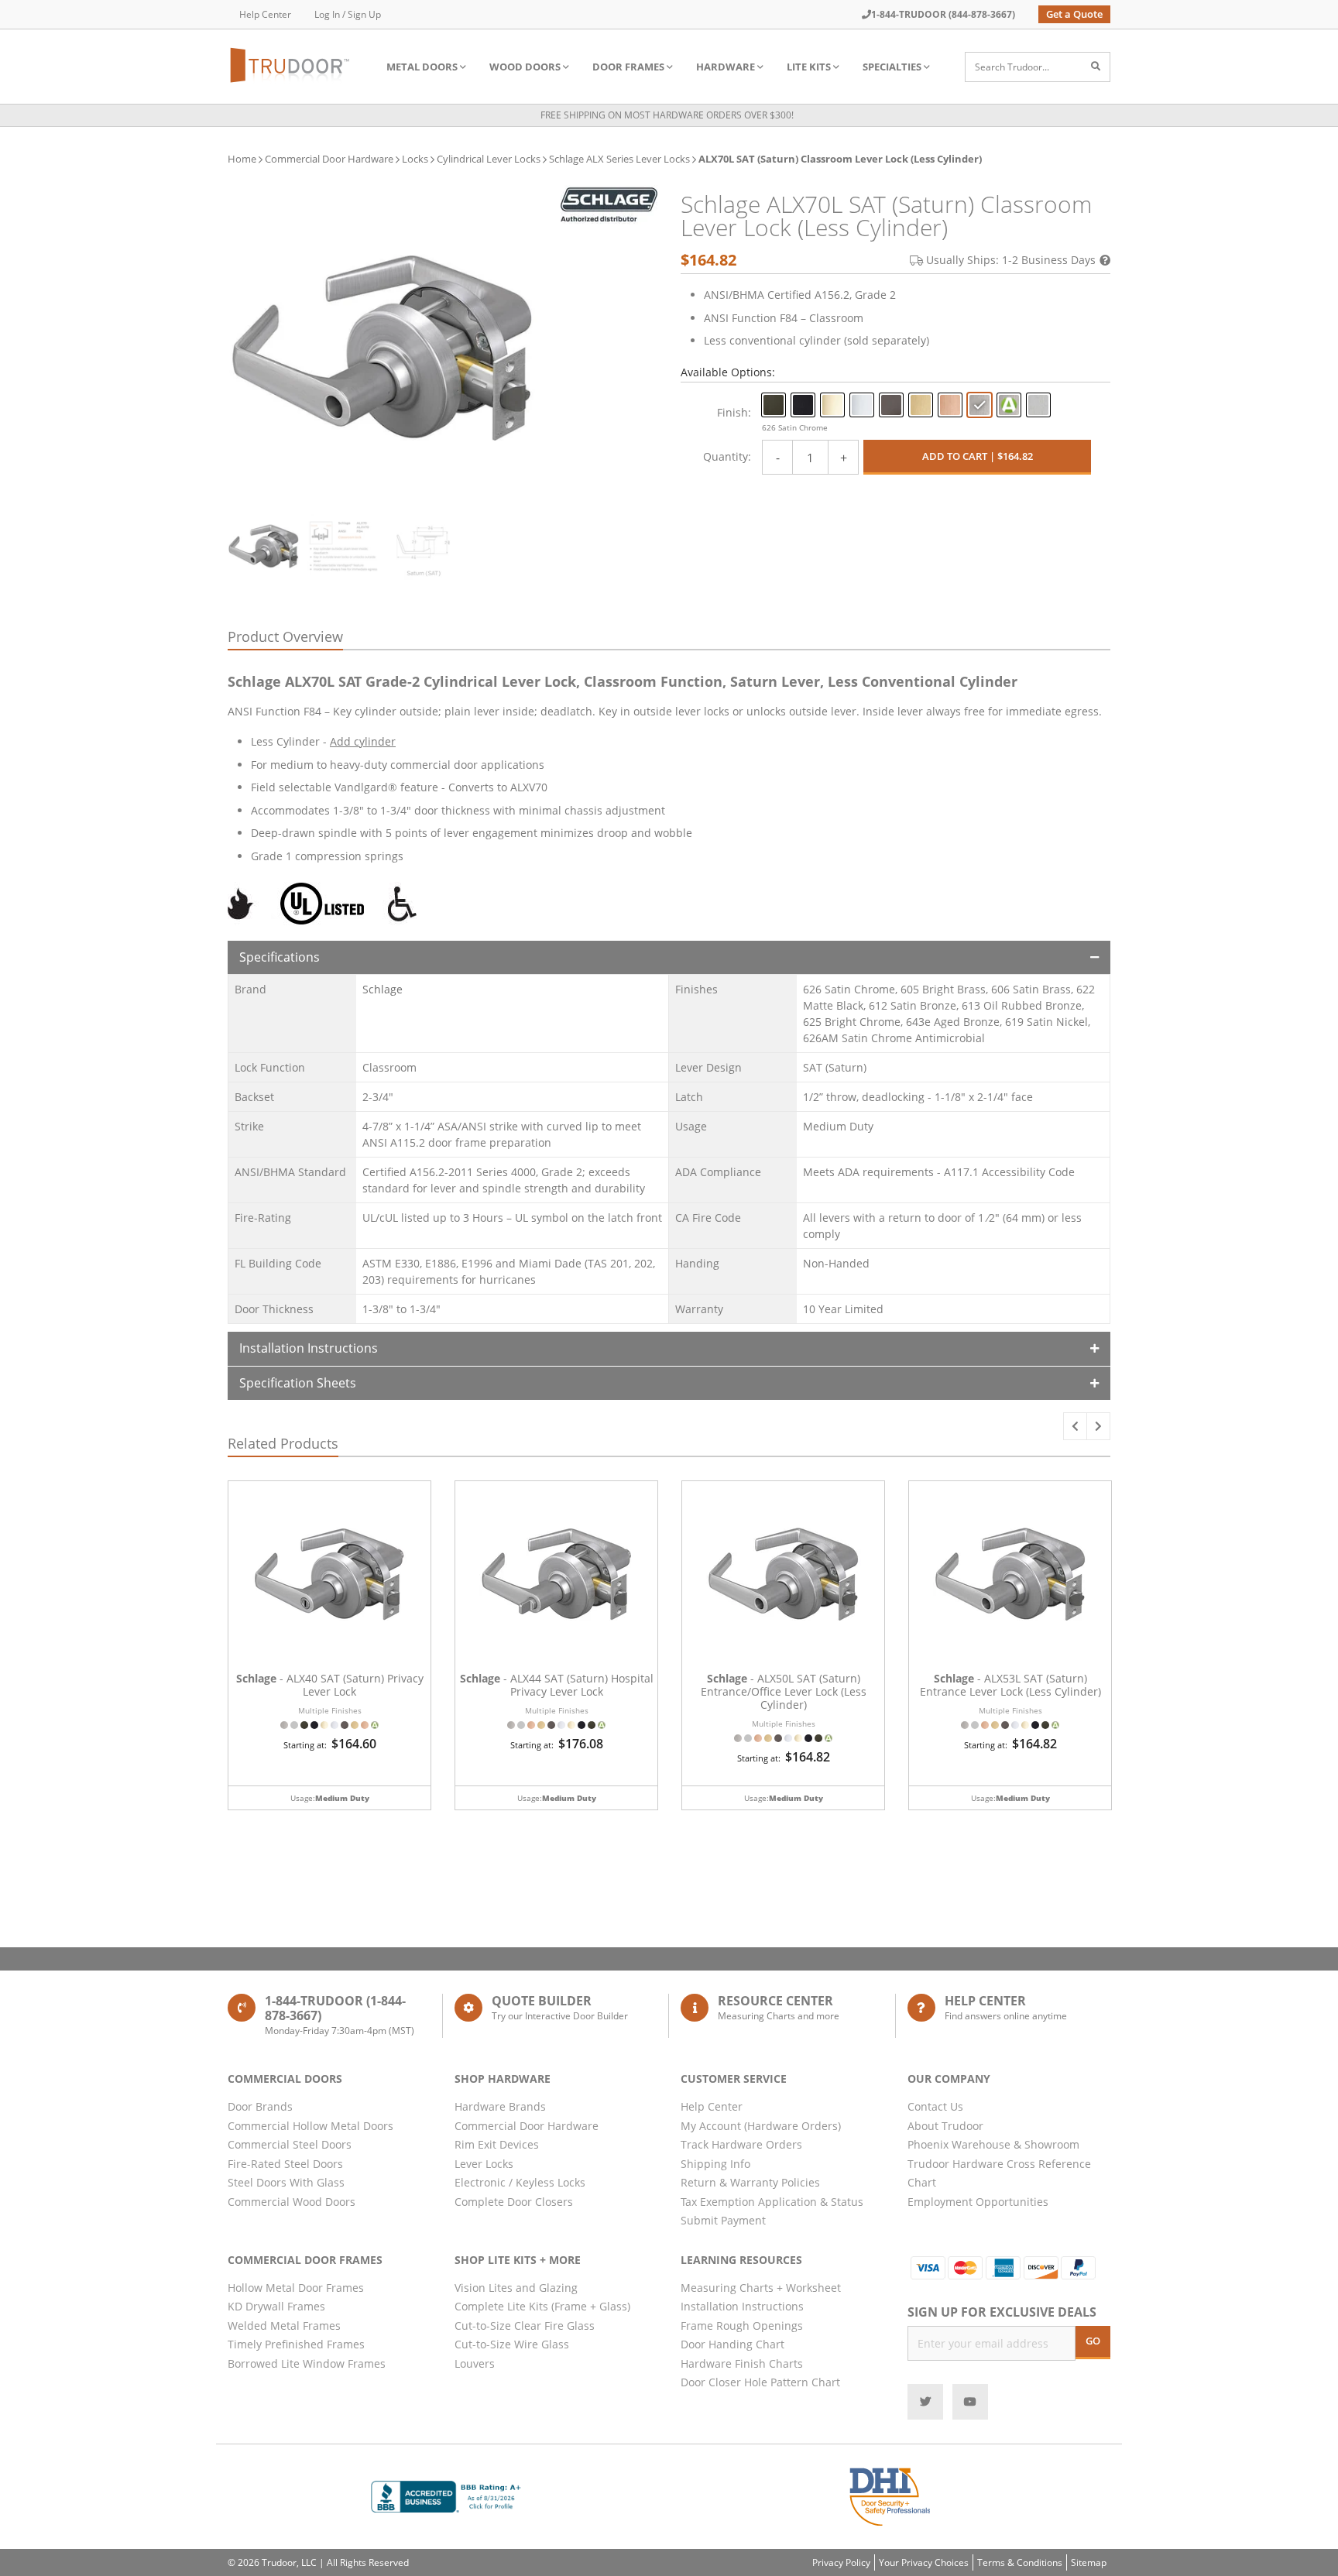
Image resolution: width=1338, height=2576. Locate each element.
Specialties (892, 67)
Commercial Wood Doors (292, 2202)
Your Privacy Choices (924, 2562)
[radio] (774, 405)
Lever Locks (484, 2164)
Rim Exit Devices (497, 2144)
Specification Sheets (298, 1383)
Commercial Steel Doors (290, 2144)
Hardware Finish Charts (742, 2363)
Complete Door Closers (514, 2202)
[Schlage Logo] (609, 205)
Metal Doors (422, 67)
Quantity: (727, 456)
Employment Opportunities (978, 2202)
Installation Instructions (309, 1348)
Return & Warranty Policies (750, 2182)
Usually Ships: (1011, 260)
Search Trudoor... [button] (1012, 67)
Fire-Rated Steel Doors (285, 2164)
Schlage (383, 989)
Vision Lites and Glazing (516, 2288)
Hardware (726, 67)
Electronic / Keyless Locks (520, 2182)
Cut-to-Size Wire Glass (512, 2344)
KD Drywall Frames (276, 2306)
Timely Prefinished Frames (296, 2344)
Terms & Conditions (1020, 2562)
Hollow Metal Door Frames (296, 2288)
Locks (415, 159)
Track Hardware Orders (741, 2144)
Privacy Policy (841, 2562)
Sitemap (1089, 2562)
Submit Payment (723, 2220)
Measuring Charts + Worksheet (761, 2288)
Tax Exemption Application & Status (772, 2202)
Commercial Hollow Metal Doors (310, 2126)
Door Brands (260, 2106)
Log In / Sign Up (348, 14)
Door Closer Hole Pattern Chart (760, 2382)
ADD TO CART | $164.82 (978, 456)
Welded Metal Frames (284, 2326)
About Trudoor (945, 2126)
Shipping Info (715, 2164)
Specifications (280, 957)
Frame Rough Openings (742, 2326)
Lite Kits (809, 67)
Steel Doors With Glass (286, 2182)
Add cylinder (363, 741)
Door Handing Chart (732, 2344)
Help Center (265, 14)
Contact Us (935, 2106)
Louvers (475, 2363)
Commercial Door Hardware (329, 159)
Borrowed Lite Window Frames (307, 2363)
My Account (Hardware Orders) (761, 2126)
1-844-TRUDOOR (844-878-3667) (943, 14)
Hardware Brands (500, 2106)
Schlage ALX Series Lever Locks (619, 159)
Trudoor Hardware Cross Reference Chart (999, 2173)
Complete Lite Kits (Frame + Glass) (542, 2306)
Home (242, 159)
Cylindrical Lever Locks (489, 159)
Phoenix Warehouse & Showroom (993, 2144)
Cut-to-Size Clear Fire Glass (525, 2326)
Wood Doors (525, 67)
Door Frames (628, 67)
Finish (732, 412)
